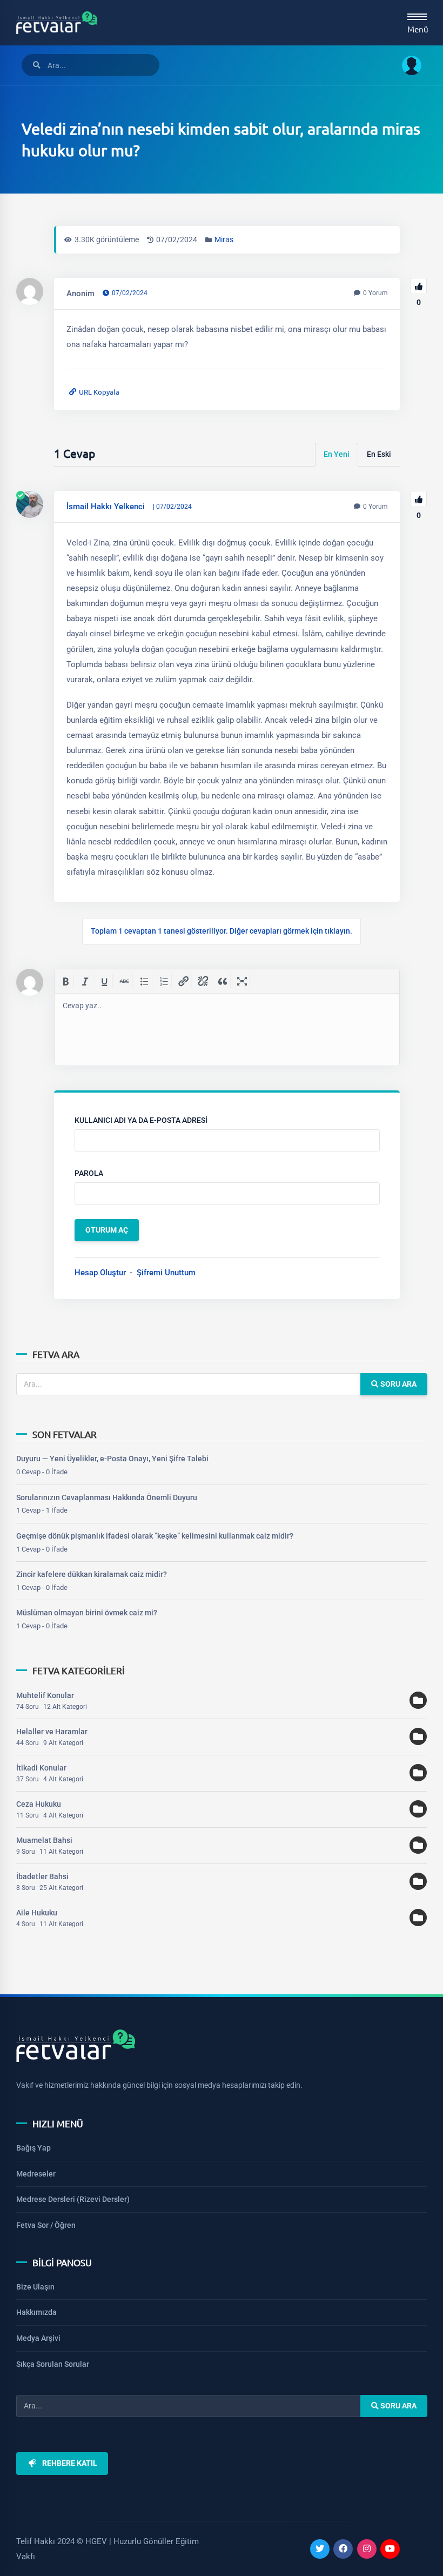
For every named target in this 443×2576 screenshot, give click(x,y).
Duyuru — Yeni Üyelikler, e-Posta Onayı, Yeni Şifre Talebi (112, 1459)
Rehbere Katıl (70, 2463)
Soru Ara (397, 1384)
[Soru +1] (419, 286)
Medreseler (36, 2174)
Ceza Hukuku (39, 1804)
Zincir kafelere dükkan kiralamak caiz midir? (92, 1574)
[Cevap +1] (419, 499)
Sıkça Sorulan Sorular (53, 2364)
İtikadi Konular (41, 1768)
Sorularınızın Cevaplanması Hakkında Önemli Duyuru (107, 1497)
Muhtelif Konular (45, 1695)
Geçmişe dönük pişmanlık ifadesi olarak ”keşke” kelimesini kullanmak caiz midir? (155, 1536)
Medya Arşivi (38, 2338)
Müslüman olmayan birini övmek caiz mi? (87, 1613)
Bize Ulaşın (35, 2287)
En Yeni (337, 454)
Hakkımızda (36, 2312)
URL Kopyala (99, 392)
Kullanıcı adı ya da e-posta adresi (141, 1120)
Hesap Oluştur (100, 1273)
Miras (224, 239)
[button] (408, 65)
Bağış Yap (33, 2148)
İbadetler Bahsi (42, 1876)
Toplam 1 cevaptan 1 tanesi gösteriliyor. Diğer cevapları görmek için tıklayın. (222, 931)
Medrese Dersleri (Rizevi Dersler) (73, 2199)
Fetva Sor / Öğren (46, 2225)
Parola (89, 1173)
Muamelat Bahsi (44, 1840)
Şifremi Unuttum (166, 1273)
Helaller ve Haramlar (52, 1732)
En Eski (379, 454)
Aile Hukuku (37, 1913)
